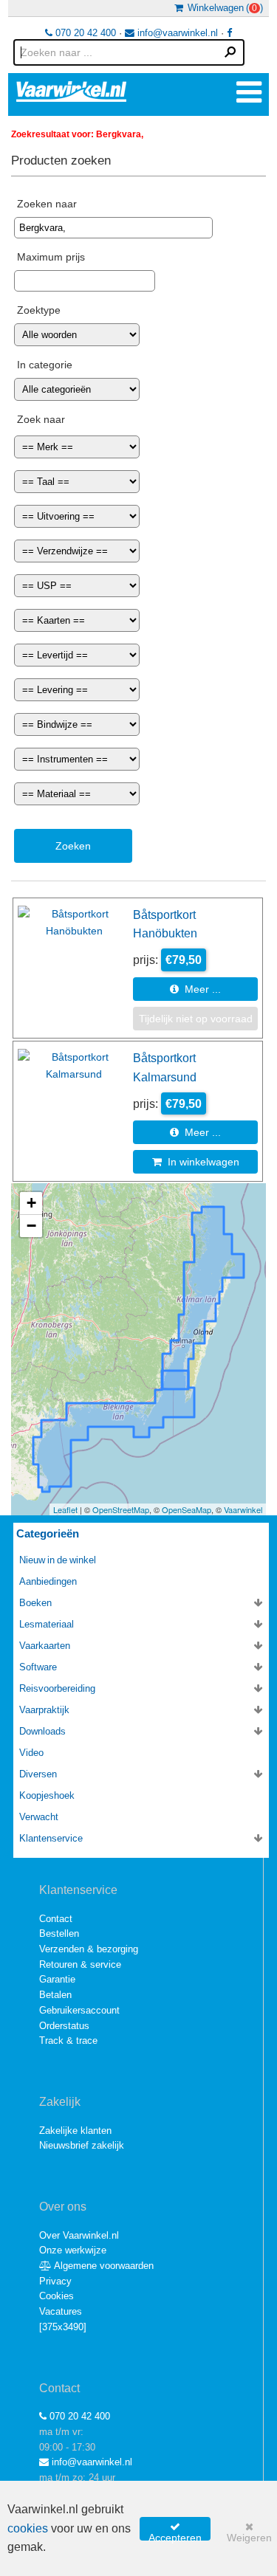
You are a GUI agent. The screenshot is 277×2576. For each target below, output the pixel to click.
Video (31, 1753)
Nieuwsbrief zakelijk (82, 2145)
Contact (56, 1919)
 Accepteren (175, 2531)
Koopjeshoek (47, 1795)
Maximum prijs (51, 257)
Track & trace (68, 2041)
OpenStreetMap (121, 1509)
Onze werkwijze (73, 2250)
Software (38, 1667)
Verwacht (39, 1817)
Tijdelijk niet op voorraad (196, 1019)
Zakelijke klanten (75, 2131)
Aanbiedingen (48, 1581)
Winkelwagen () (223, 8)
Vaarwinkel (243, 1509)
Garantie (57, 1979)
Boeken (35, 1603)
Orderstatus (64, 2026)
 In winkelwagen (196, 1162)
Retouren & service (80, 1964)
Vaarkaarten (45, 1646)
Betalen (55, 1995)
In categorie (45, 365)
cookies (28, 2528)
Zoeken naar (47, 204)
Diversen (38, 1774)
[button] (31, 1203)
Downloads (42, 1731)
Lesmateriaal (47, 1624)
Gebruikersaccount (79, 2010)
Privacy (55, 2281)
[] (63, 2327)
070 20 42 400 (84, 33)
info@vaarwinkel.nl (176, 33)
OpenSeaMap (187, 1509)
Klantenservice (51, 1838)
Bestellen (59, 1933)
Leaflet (65, 1509)
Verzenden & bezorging (89, 1949)
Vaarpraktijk (44, 1710)
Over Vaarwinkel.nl (79, 2235)
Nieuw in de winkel (58, 1560)
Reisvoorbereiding (57, 1688)
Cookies (57, 2296)
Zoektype (39, 310)
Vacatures (61, 2311)
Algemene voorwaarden (103, 2266)
